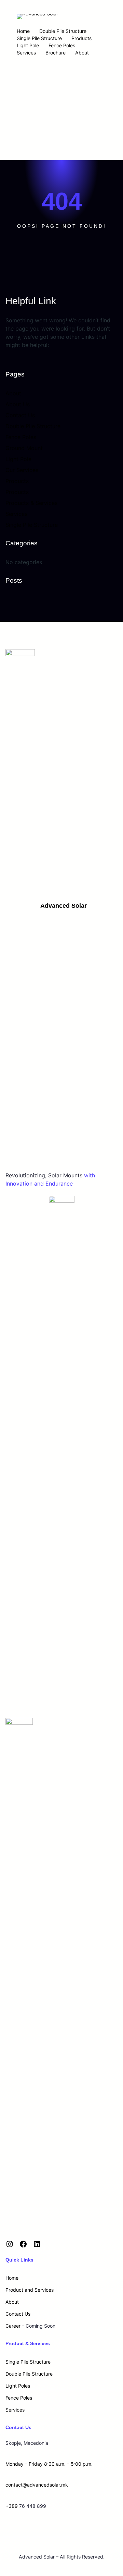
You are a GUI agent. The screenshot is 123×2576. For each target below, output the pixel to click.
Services (26, 53)
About (82, 53)
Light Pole (28, 45)
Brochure (56, 53)
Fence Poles (62, 45)
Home (23, 31)
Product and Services (30, 2290)
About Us (18, 404)
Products (81, 38)
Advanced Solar (64, 906)
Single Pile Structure (39, 38)
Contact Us (20, 415)
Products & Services (31, 503)
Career (13, 2326)
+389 (12, 2506)
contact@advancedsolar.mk (37, 2485)
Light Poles (18, 2386)
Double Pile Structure (63, 31)
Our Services (22, 470)
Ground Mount (24, 448)
